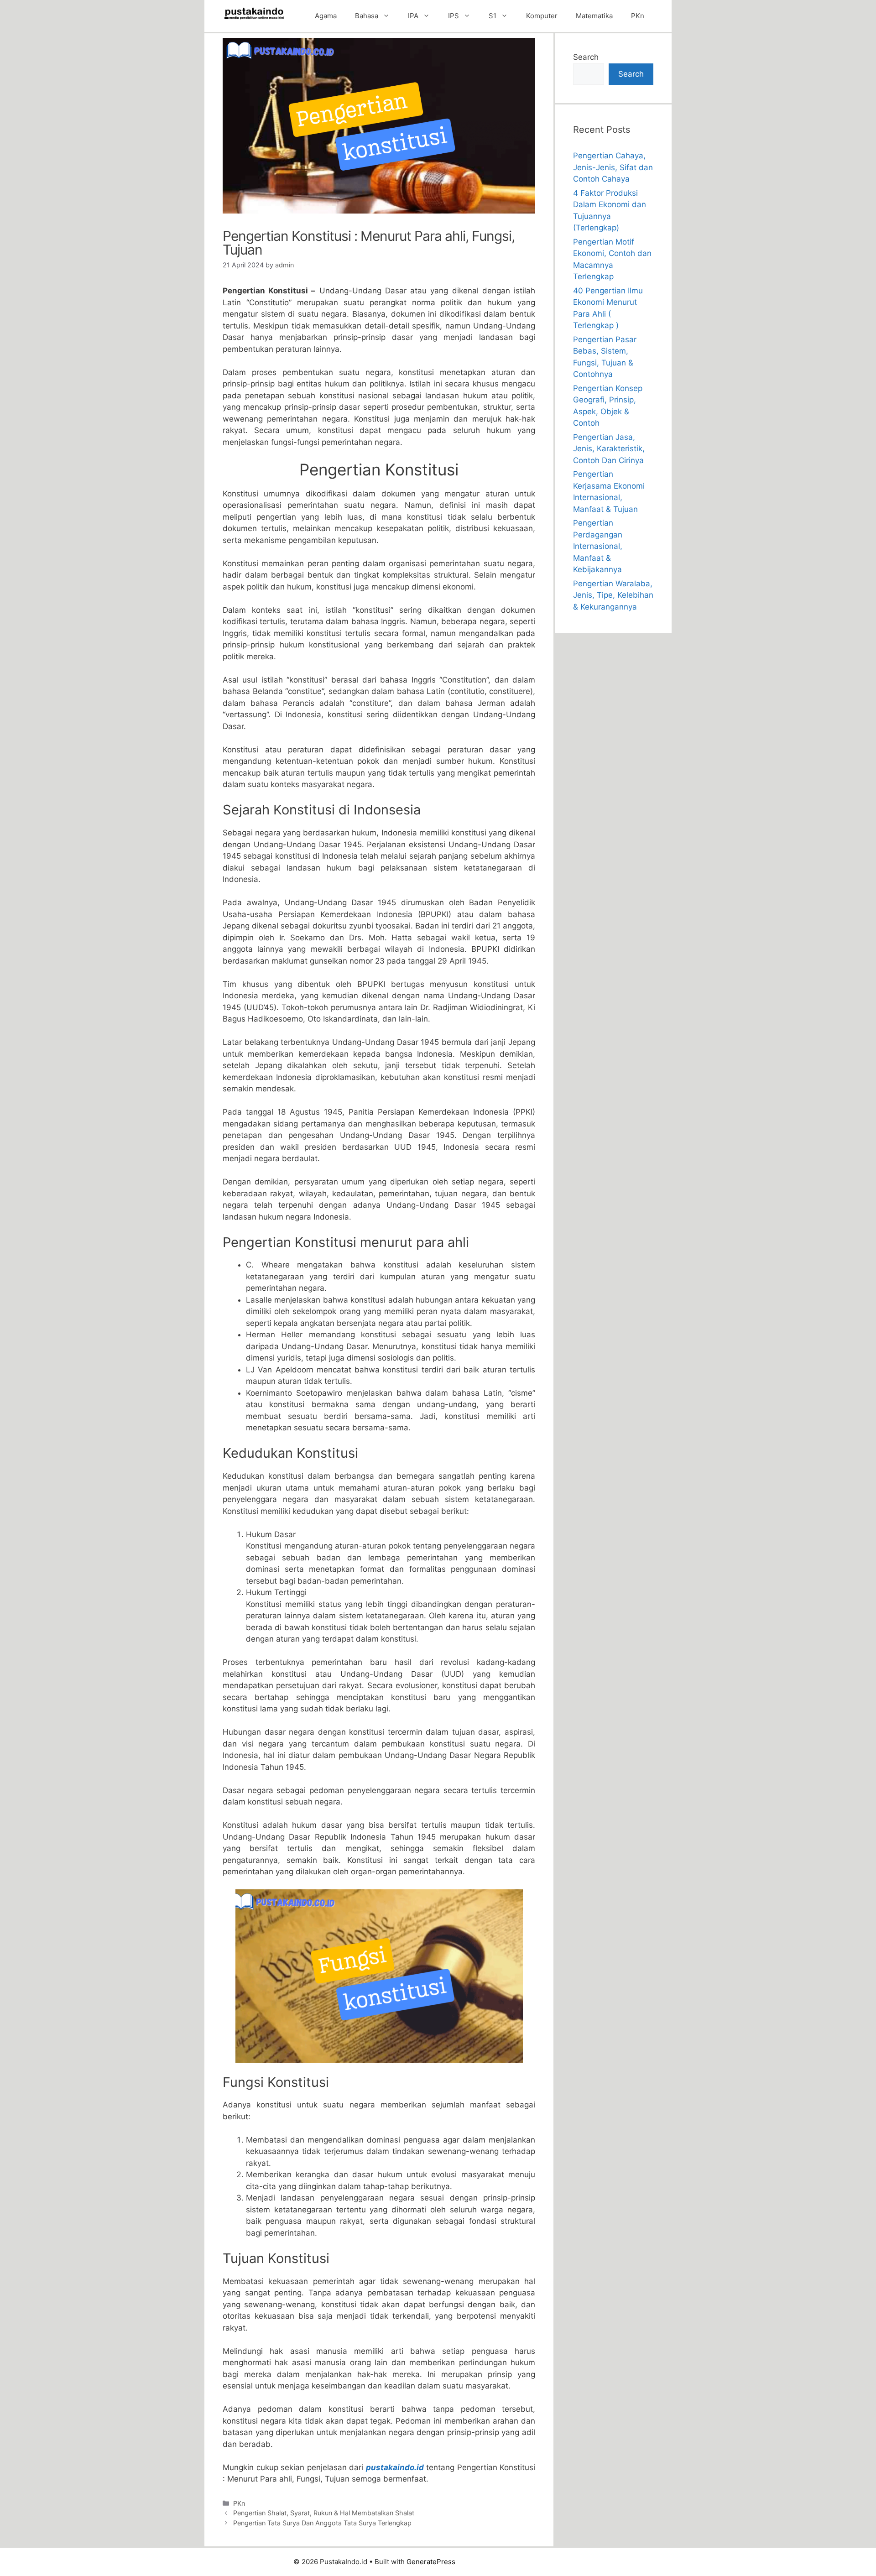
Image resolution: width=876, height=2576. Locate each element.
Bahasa (367, 16)
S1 (493, 16)
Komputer (542, 16)
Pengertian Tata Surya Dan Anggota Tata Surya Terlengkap (322, 2523)
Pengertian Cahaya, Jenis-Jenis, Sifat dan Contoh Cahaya (613, 167)
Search (586, 57)
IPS (454, 16)
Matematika (594, 16)
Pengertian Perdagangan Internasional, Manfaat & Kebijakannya (598, 546)
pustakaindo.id (395, 2467)
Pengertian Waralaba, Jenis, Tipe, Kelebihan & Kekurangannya (613, 595)
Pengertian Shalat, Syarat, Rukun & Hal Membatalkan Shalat (324, 2513)
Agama (326, 16)
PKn (638, 16)
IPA (413, 16)
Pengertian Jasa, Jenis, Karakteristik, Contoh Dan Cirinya (609, 449)
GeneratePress (431, 2562)
